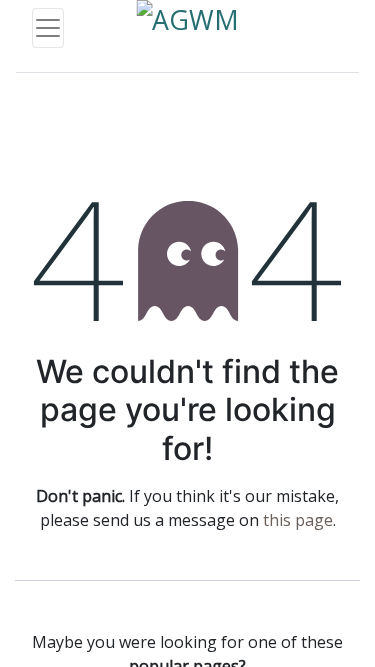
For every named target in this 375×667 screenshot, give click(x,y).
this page (298, 520)
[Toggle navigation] (48, 28)
